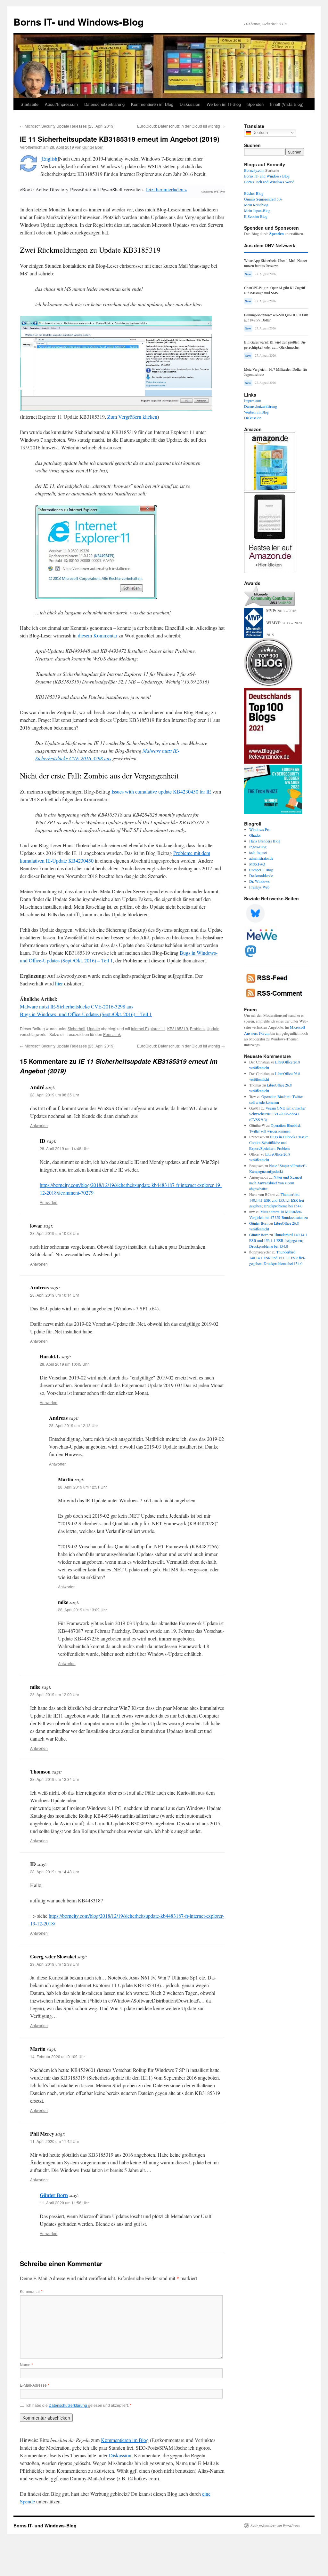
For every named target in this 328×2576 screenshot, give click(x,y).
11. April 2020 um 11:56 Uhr (64, 2203)
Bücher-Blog (254, 193)
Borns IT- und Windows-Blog (78, 22)
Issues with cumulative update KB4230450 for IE (161, 791)
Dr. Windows (259, 881)
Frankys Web (259, 887)
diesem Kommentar (98, 635)
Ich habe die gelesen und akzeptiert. (79, 2405)
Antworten (39, 1125)
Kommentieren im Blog (152, 104)
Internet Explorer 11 (148, 1028)
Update (94, 1028)
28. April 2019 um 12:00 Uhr (55, 1694)
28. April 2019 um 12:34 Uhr (55, 1779)
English (50, 158)
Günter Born (93, 147)
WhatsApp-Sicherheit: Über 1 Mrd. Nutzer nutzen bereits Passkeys (276, 263)
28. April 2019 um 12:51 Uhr (82, 1487)
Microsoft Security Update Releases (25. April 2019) (67, 126)
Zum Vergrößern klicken (132, 417)
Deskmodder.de (261, 875)
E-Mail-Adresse (35, 2385)
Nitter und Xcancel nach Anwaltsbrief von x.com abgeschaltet (276, 1183)
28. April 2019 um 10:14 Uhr (55, 1295)
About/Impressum (61, 104)
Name (26, 2364)
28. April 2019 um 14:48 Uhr (64, 1148)
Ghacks (255, 835)
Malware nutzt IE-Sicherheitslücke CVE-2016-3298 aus (77, 1006)
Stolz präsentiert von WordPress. (276, 2525)
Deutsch (259, 133)
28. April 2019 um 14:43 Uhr (55, 1872)
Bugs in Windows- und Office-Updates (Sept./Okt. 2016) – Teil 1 (86, 1014)
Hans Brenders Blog (265, 841)
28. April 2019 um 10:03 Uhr (55, 1233)
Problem (197, 1028)
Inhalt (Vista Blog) (287, 104)
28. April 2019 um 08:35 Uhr (55, 1095)
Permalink (112, 1034)
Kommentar (31, 2291)
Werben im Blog (256, 412)
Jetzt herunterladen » (166, 189)
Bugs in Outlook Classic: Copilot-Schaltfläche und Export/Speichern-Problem (279, 1142)
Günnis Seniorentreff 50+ (263, 199)
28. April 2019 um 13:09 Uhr (82, 1610)
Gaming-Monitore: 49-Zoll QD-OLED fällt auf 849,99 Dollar (276, 317)
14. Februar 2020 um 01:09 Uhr (57, 2056)
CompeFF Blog (261, 870)
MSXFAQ (257, 864)
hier (59, 983)
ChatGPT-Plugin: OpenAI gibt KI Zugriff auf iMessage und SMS (275, 290)
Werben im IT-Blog (224, 104)
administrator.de (261, 858)
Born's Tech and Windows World (269, 182)
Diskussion (190, 104)
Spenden (255, 104)
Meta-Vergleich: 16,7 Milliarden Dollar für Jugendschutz (276, 372)
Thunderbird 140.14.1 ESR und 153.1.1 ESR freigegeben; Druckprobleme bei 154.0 (277, 1200)
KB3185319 (178, 1028)
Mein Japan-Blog (257, 210)
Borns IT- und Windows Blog (267, 176)
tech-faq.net (258, 852)
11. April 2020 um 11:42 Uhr (55, 2141)
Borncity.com (254, 170)
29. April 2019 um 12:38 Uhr (55, 1964)
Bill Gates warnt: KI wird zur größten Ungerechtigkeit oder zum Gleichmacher (275, 345)
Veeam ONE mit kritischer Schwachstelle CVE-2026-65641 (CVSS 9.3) (277, 1114)
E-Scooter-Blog (256, 216)
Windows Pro (260, 829)
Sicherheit (76, 1028)
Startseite (29, 104)
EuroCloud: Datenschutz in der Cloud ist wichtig (181, 126)
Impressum (253, 400)
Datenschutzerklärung (104, 104)
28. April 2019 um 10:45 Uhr (64, 1364)
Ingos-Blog (258, 847)
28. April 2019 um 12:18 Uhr (74, 1425)
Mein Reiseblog (256, 205)
